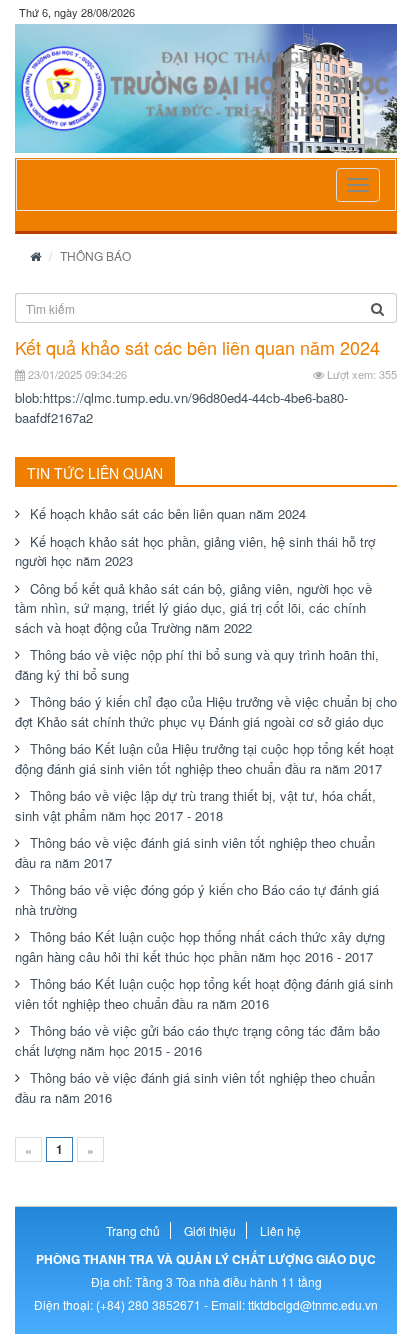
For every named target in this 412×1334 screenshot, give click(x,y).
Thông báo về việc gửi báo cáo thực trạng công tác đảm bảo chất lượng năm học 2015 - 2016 (197, 1040)
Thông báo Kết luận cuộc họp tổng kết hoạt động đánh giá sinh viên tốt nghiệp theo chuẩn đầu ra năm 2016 (204, 993)
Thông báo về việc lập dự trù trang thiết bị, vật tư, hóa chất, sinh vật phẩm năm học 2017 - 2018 (195, 805)
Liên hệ (280, 1230)
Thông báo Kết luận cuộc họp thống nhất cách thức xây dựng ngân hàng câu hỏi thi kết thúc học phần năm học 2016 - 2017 (200, 946)
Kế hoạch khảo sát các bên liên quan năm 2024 (168, 513)
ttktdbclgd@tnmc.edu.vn (313, 1304)
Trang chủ (133, 1230)
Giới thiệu (210, 1230)
